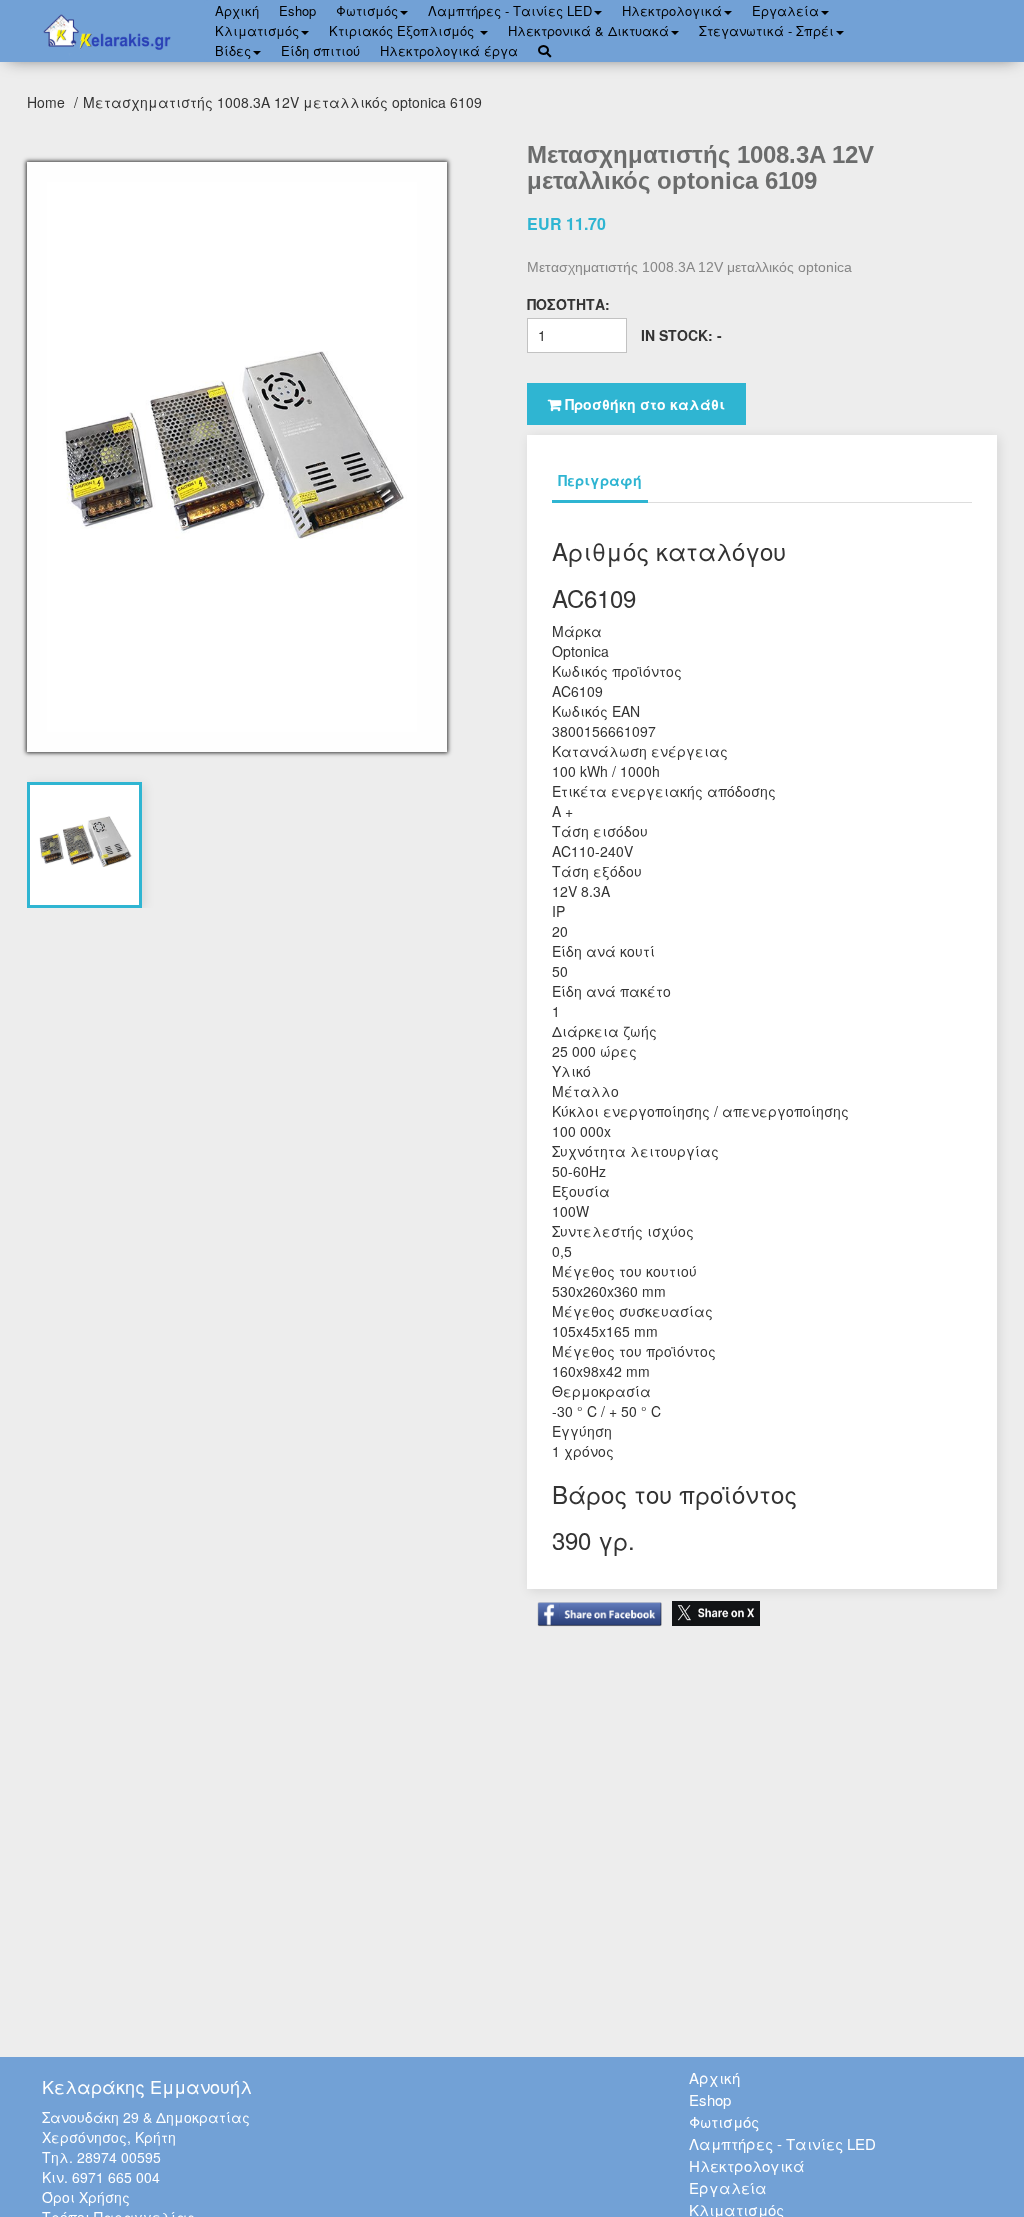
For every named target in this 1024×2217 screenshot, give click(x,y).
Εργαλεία (785, 10)
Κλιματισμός (257, 30)
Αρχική (714, 2077)
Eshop (297, 10)
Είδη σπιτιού (320, 50)
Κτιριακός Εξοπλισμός (403, 30)
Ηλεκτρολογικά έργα (449, 50)
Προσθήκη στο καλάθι (643, 404)
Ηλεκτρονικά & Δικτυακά (588, 30)
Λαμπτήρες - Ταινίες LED (510, 10)
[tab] (85, 845)
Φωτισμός (367, 10)
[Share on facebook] (594, 1604)
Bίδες (233, 50)
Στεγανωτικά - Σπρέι (766, 30)
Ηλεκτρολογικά (672, 10)
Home (48, 102)
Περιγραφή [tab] (600, 480)
